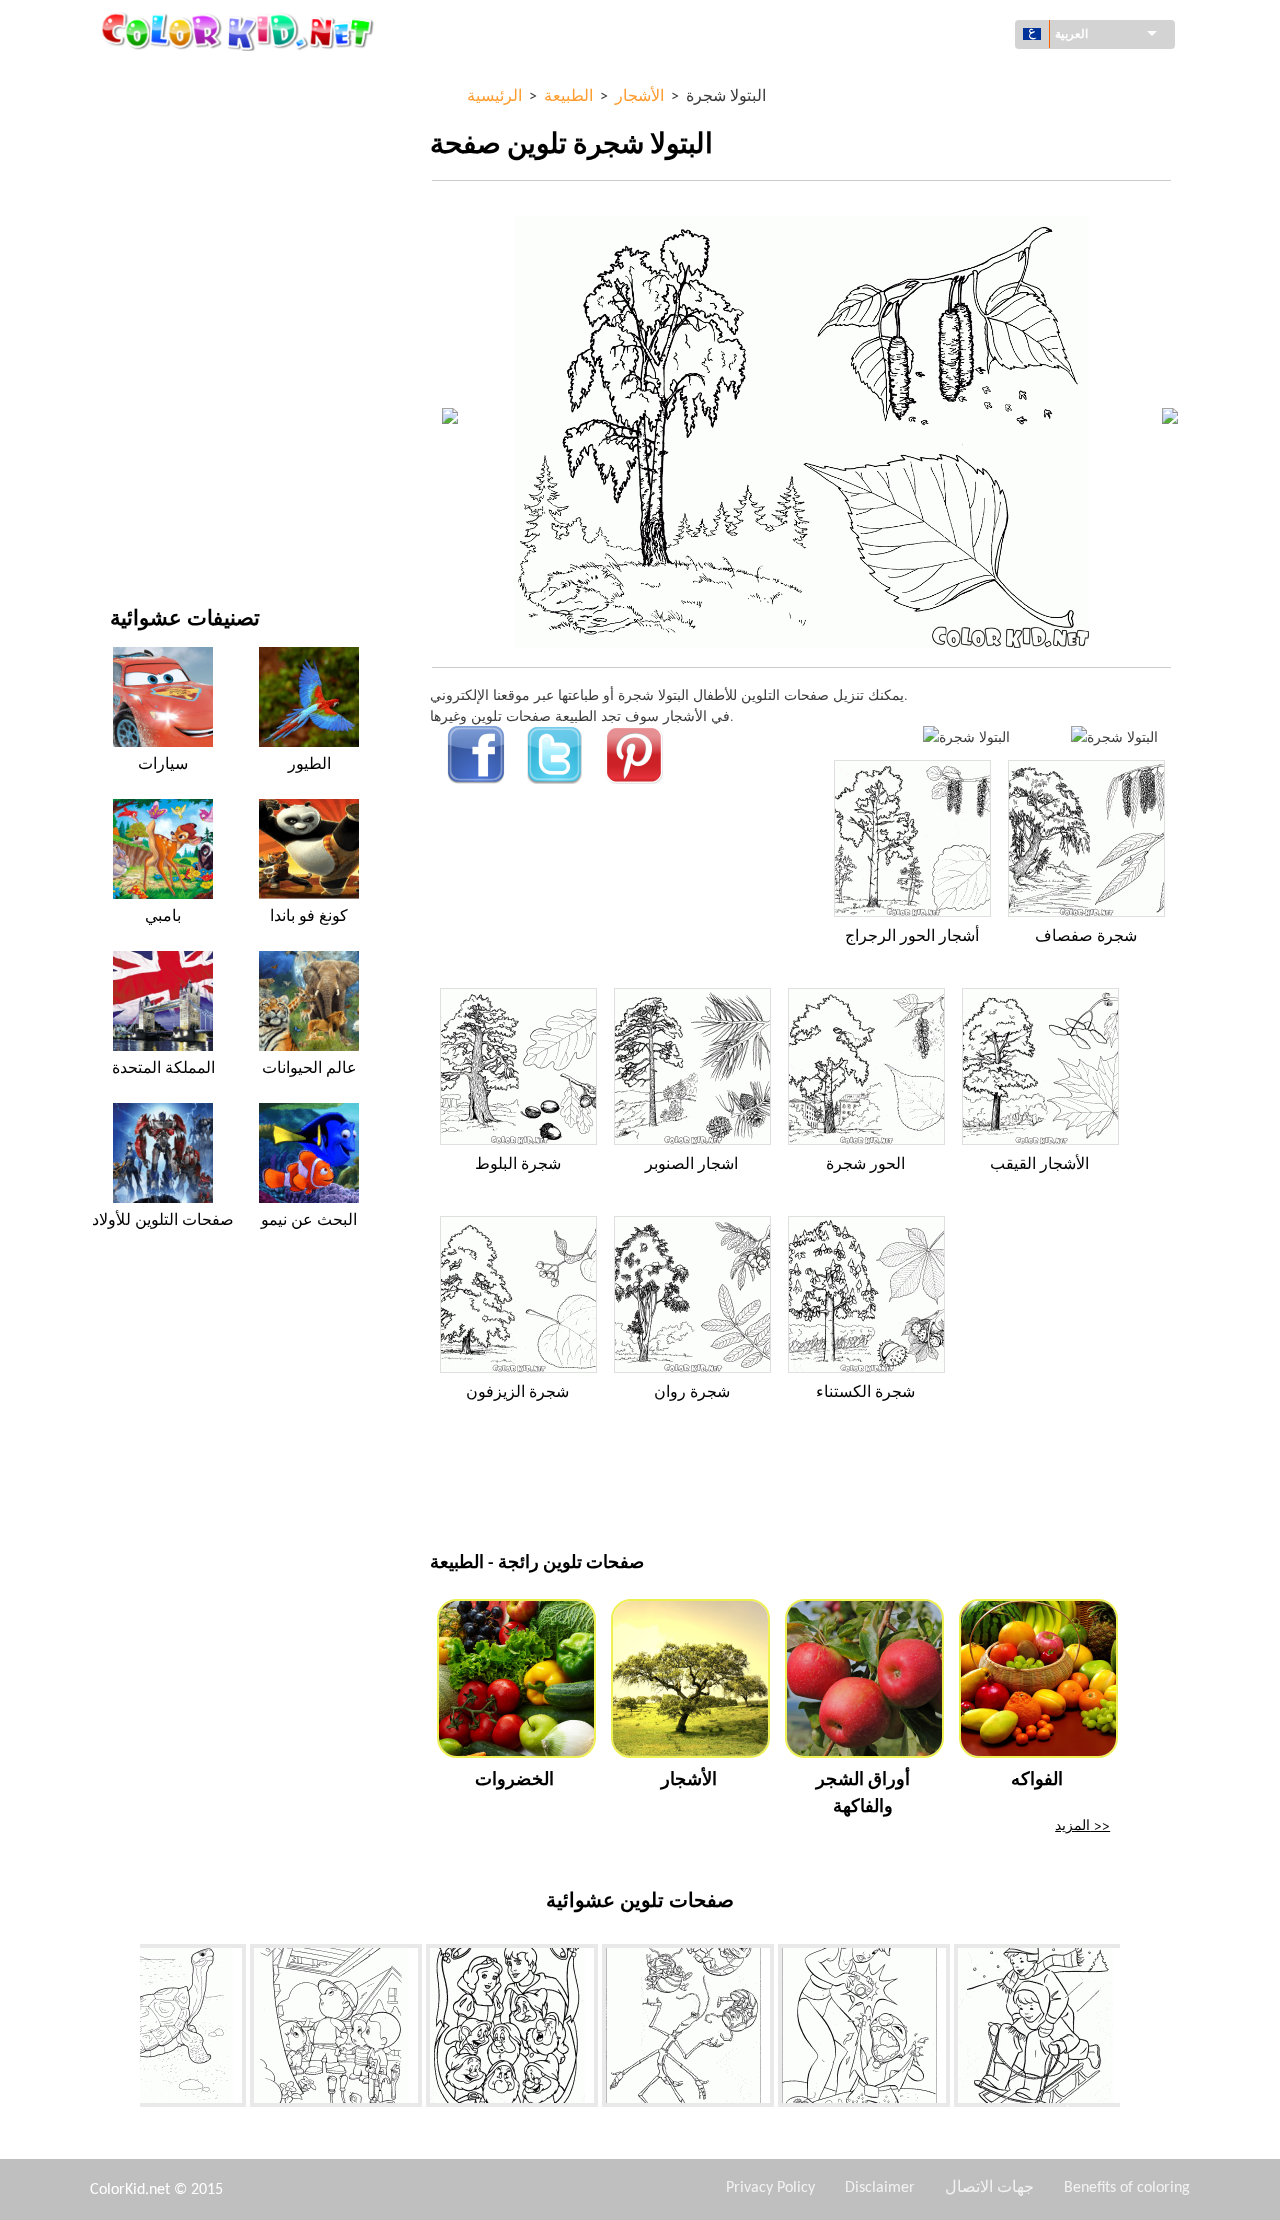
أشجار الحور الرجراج (912, 937)
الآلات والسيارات (157, 79)
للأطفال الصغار (152, 407)
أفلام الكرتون (148, 243)
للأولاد (126, 284)
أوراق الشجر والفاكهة (863, 1794)
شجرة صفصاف (1086, 937)
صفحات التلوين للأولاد (171, 366)
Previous (125, 2030)
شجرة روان (692, 1393)
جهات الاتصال (989, 2188)
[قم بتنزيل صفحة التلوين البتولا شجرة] (1114, 736)
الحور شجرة (865, 1165)
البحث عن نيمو (309, 1221)
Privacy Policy (770, 2188)
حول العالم (140, 120)
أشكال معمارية (153, 161)
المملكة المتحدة (163, 1069)
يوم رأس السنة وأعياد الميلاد (189, 448)
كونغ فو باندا (309, 917)
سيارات (163, 765)
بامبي (163, 917)
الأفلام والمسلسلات (166, 489)
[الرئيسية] (240, 31)
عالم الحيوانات (150, 202)
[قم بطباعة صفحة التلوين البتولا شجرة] (966, 736)
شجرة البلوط (518, 1165)
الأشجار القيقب (1039, 1165)
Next (1135, 2030)
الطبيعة (131, 530)
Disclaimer (880, 2188)
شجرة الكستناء (865, 1393)
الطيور (309, 765)
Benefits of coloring (1127, 2188)
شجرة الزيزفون (517, 1393)
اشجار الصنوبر (691, 1165)
